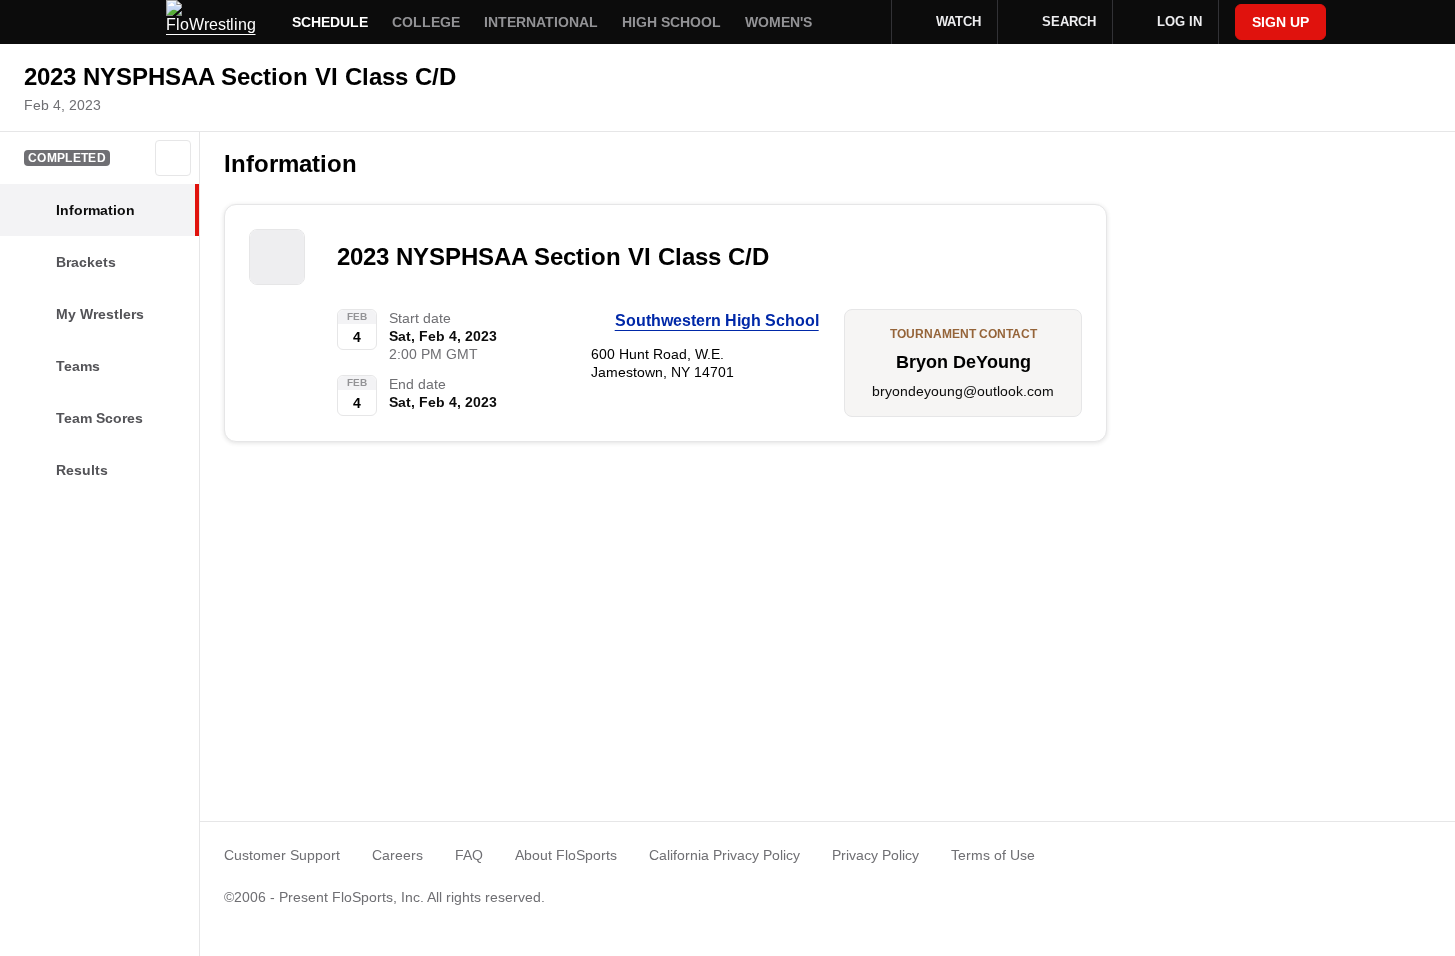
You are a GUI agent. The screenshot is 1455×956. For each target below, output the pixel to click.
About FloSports (566, 855)
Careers (397, 855)
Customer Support (282, 855)
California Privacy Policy (724, 855)
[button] (173, 158)
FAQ (469, 855)
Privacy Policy (875, 855)
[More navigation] (863, 22)
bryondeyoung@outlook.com (963, 391)
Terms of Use (993, 855)
